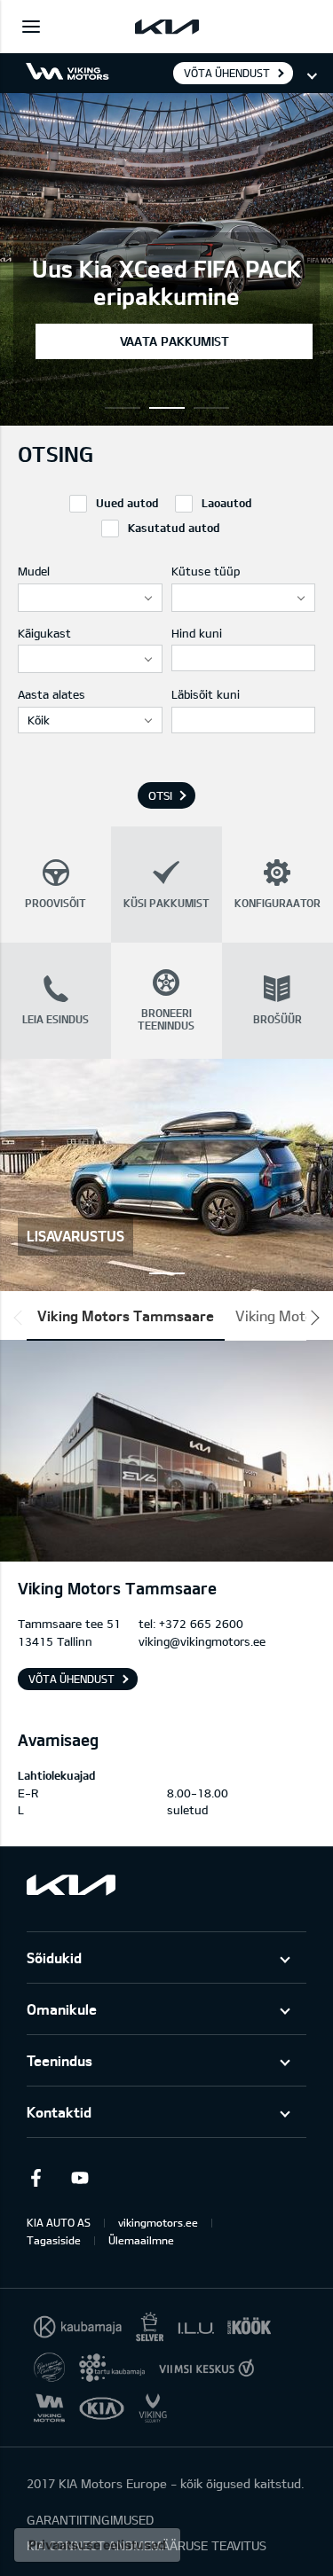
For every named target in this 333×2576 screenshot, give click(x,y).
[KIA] (167, 27)
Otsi (160, 795)
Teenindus (59, 2060)
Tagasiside (54, 2240)
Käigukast (44, 633)
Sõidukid (54, 1957)
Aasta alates (52, 694)
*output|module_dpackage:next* (312, 1318)
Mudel (34, 571)
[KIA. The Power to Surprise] (71, 1885)
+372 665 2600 (201, 1624)
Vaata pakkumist (174, 341)
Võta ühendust (227, 73)
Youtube (80, 2178)
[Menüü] (31, 27)
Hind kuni (197, 633)
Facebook (36, 2178)
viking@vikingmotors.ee (202, 1641)
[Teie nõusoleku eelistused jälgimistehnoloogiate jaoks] (97, 2545)
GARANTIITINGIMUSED (90, 2520)
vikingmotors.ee (158, 2222)
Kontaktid (59, 2112)
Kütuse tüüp (206, 571)
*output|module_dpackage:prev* (21, 1318)
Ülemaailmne (141, 2240)
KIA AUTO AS (59, 2222)
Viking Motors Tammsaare (126, 1315)
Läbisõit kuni (206, 694)
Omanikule (62, 2009)
